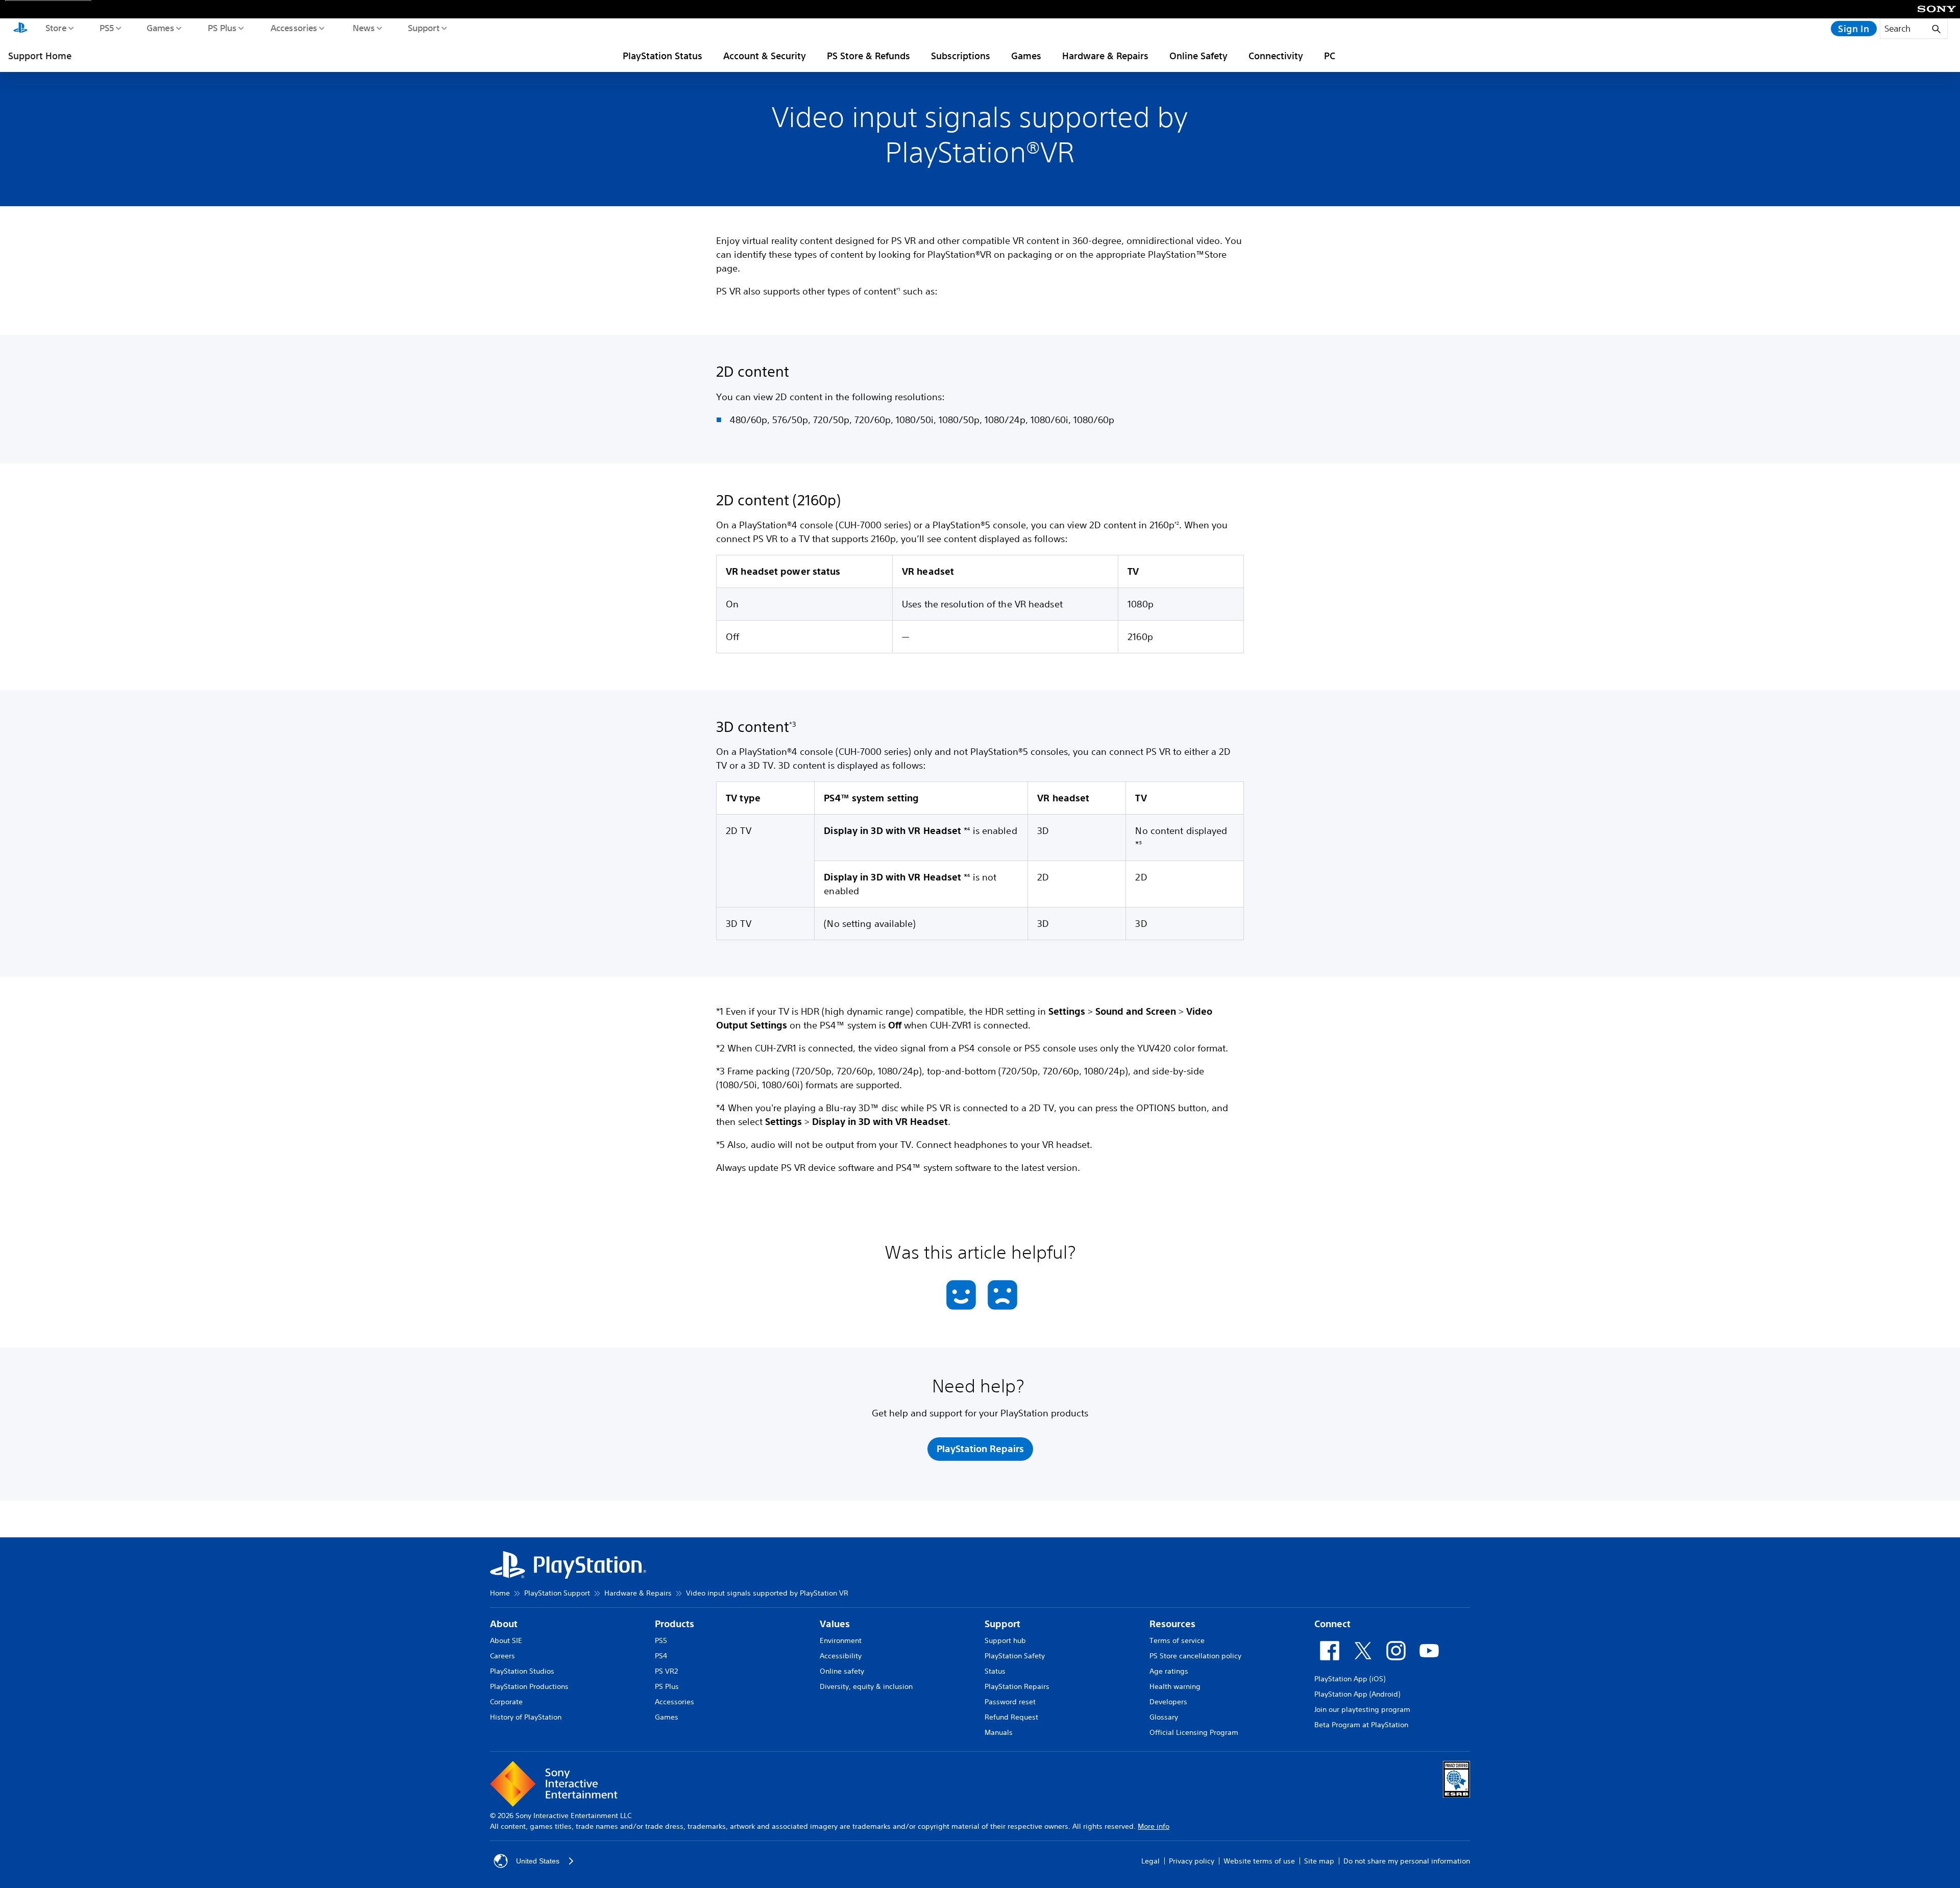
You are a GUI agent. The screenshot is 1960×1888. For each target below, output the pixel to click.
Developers (1168, 1702)
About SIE (506, 1640)
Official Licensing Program (1194, 1732)
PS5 (106, 28)
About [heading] (504, 1624)
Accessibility (841, 1656)
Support (423, 28)
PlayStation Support (557, 1593)
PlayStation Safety (1015, 1656)
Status (995, 1671)
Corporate (506, 1702)
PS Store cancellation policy (1195, 1656)
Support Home (40, 56)
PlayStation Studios (522, 1671)
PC (1330, 56)
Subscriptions (961, 56)
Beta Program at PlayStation (1361, 1725)
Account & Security (765, 56)
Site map (1319, 1861)
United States (538, 1861)
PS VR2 (666, 1671)
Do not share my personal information (1407, 1861)
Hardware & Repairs (1105, 56)
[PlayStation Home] (20, 29)
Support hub (1005, 1640)
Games (160, 28)
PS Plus (222, 28)
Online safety (842, 1671)
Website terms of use (1259, 1861)
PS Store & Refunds (868, 56)
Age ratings (1169, 1671)
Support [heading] (1002, 1624)
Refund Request (1011, 1717)
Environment (841, 1640)
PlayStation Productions (529, 1686)
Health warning (1175, 1686)
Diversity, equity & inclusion (866, 1686)
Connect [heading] (1332, 1624)
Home (500, 1593)
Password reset (1010, 1702)
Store (55, 28)
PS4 (661, 1656)
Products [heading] (675, 1624)
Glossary (1164, 1717)
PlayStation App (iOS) (1350, 1679)
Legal (1150, 1861)
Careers (503, 1656)
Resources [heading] (1172, 1624)
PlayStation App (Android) (1357, 1694)
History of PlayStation (526, 1717)
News (363, 28)
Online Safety (1198, 56)
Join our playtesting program (1362, 1709)
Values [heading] (835, 1624)
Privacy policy (1192, 1861)
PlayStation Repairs (1017, 1686)
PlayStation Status (663, 56)
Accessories (293, 28)
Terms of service (1177, 1640)
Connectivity (1276, 56)
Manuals (999, 1732)
